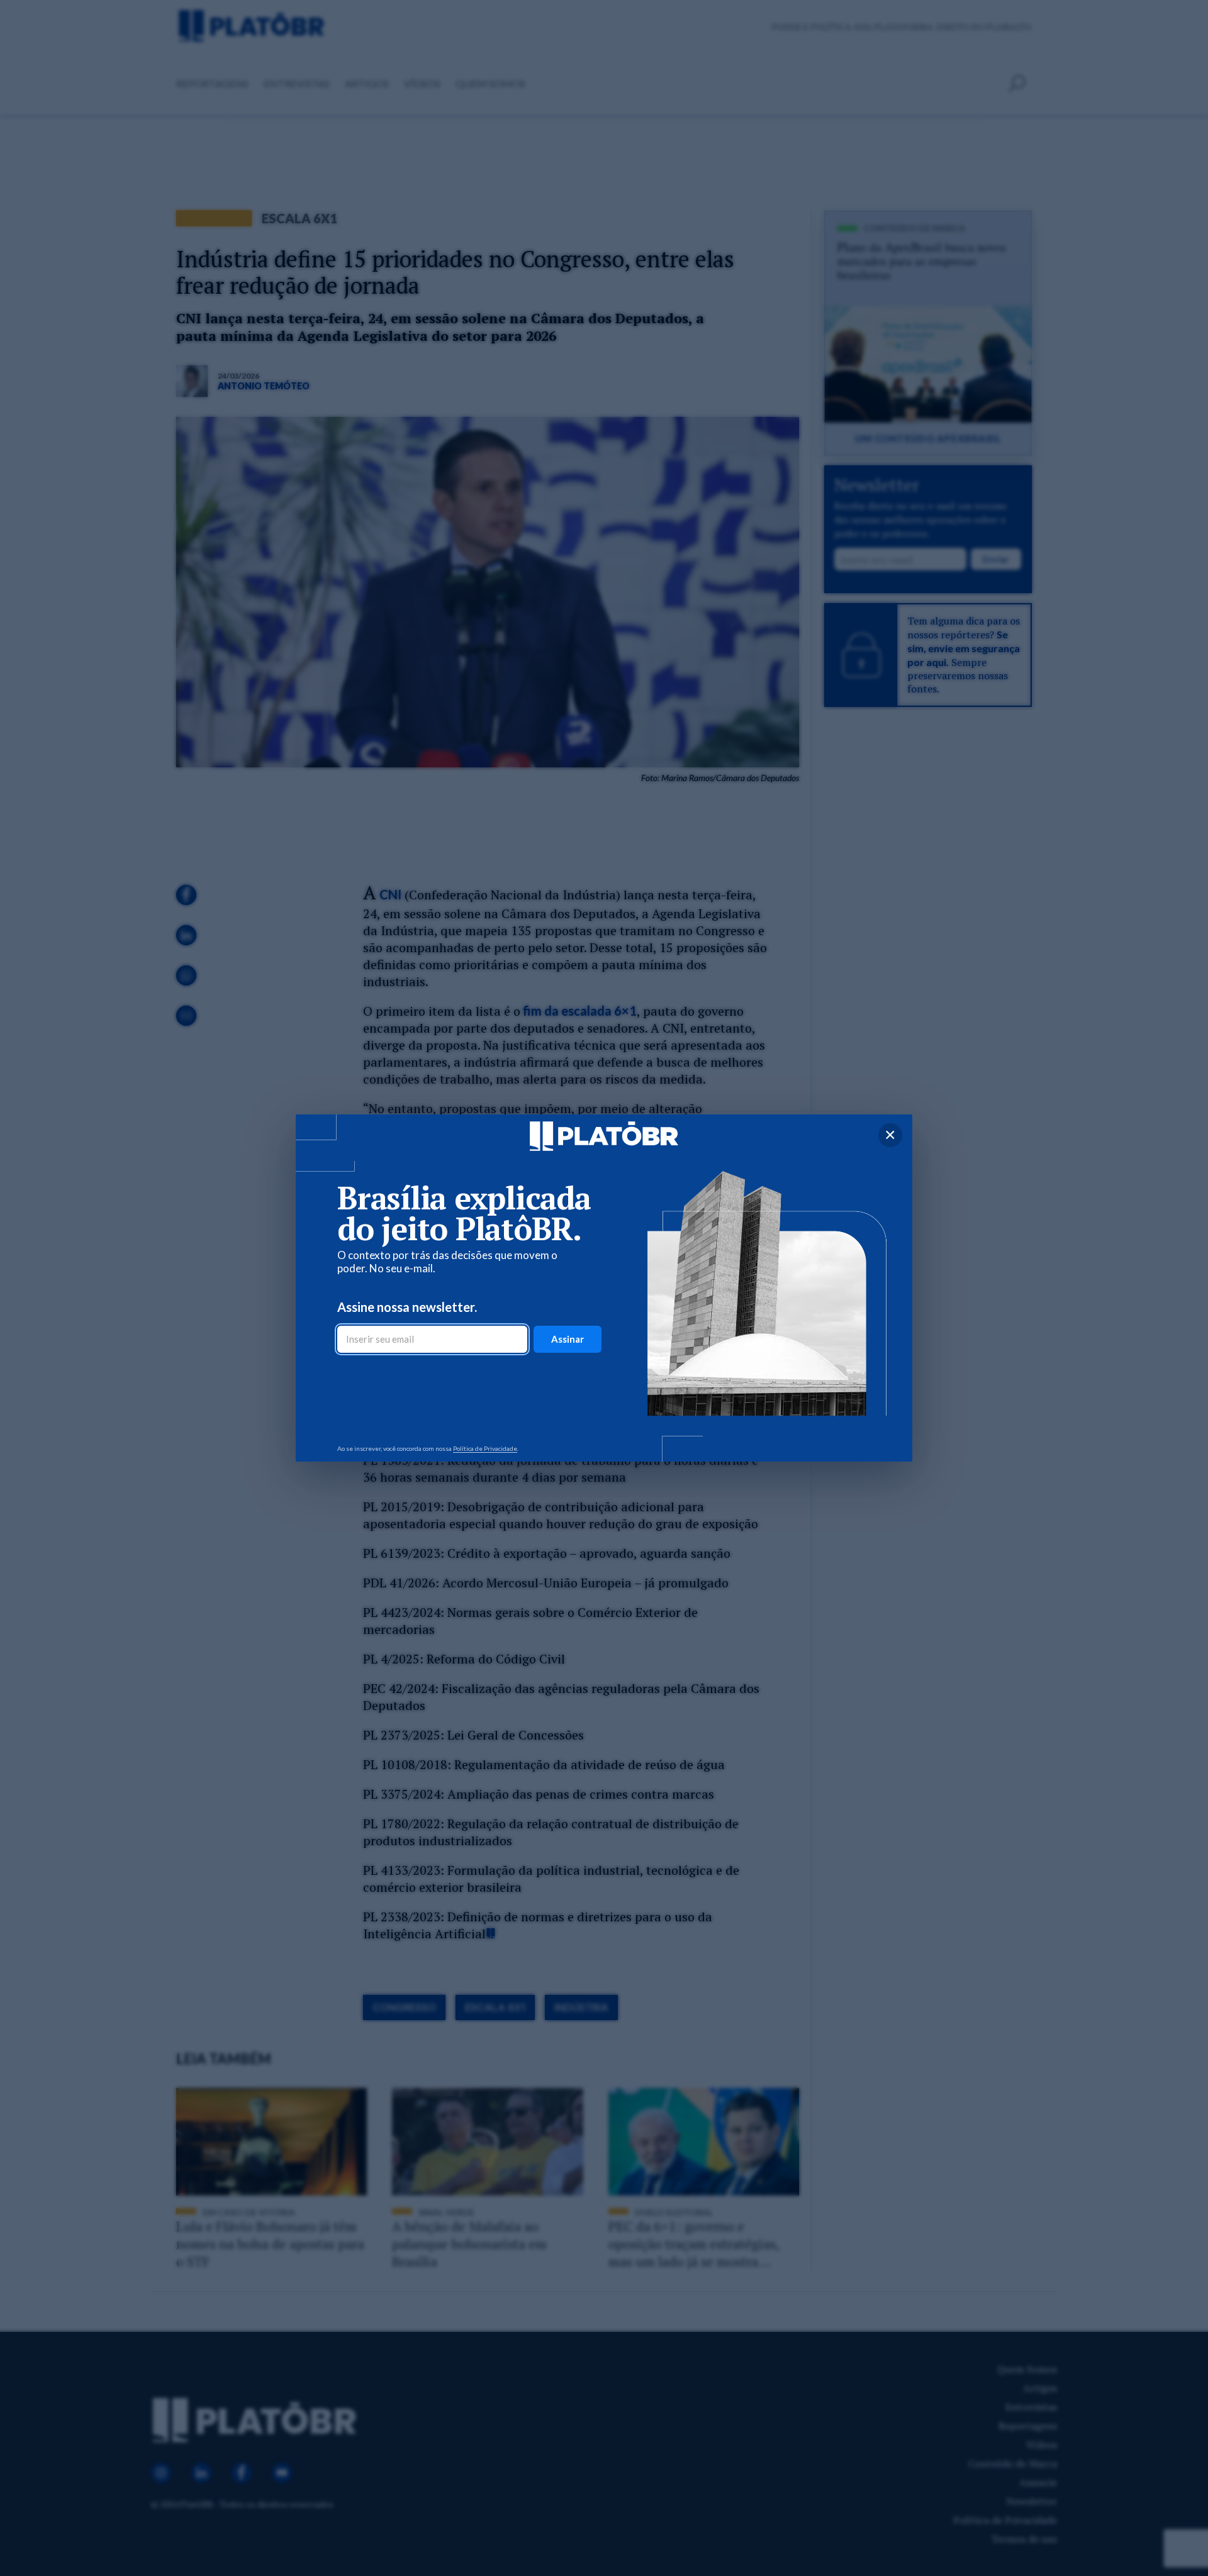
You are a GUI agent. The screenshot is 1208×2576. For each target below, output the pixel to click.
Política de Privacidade (485, 1448)
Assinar (568, 1339)
